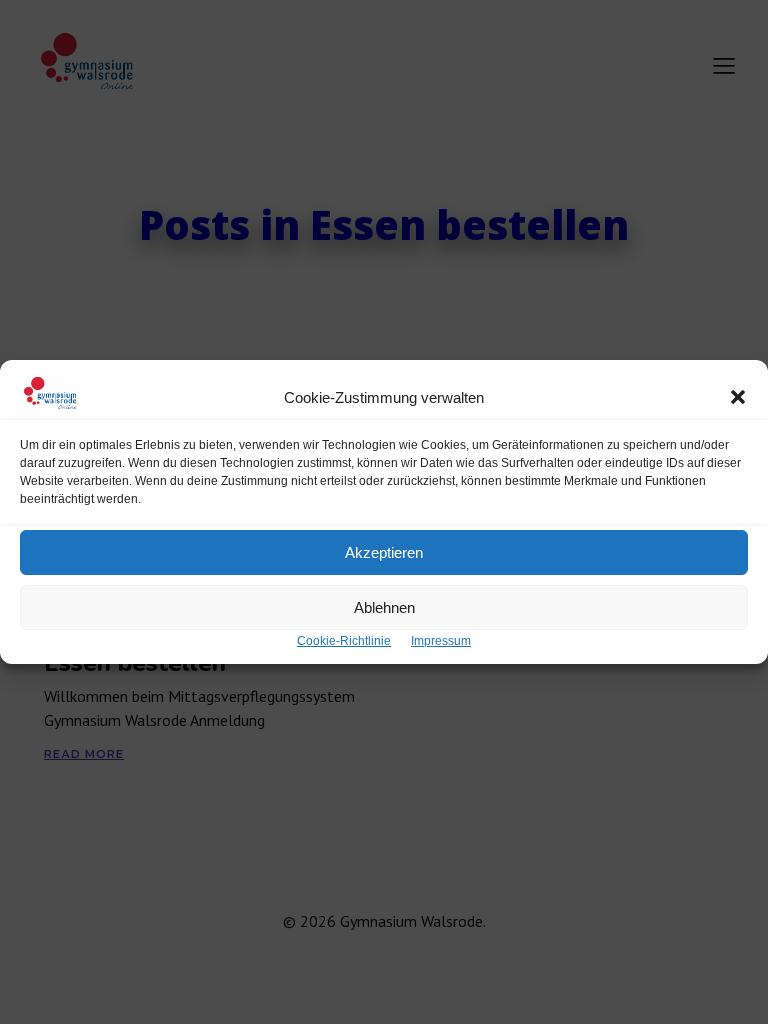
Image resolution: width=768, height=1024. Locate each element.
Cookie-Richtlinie (344, 641)
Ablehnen (384, 607)
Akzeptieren (384, 552)
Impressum (441, 641)
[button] (738, 397)
